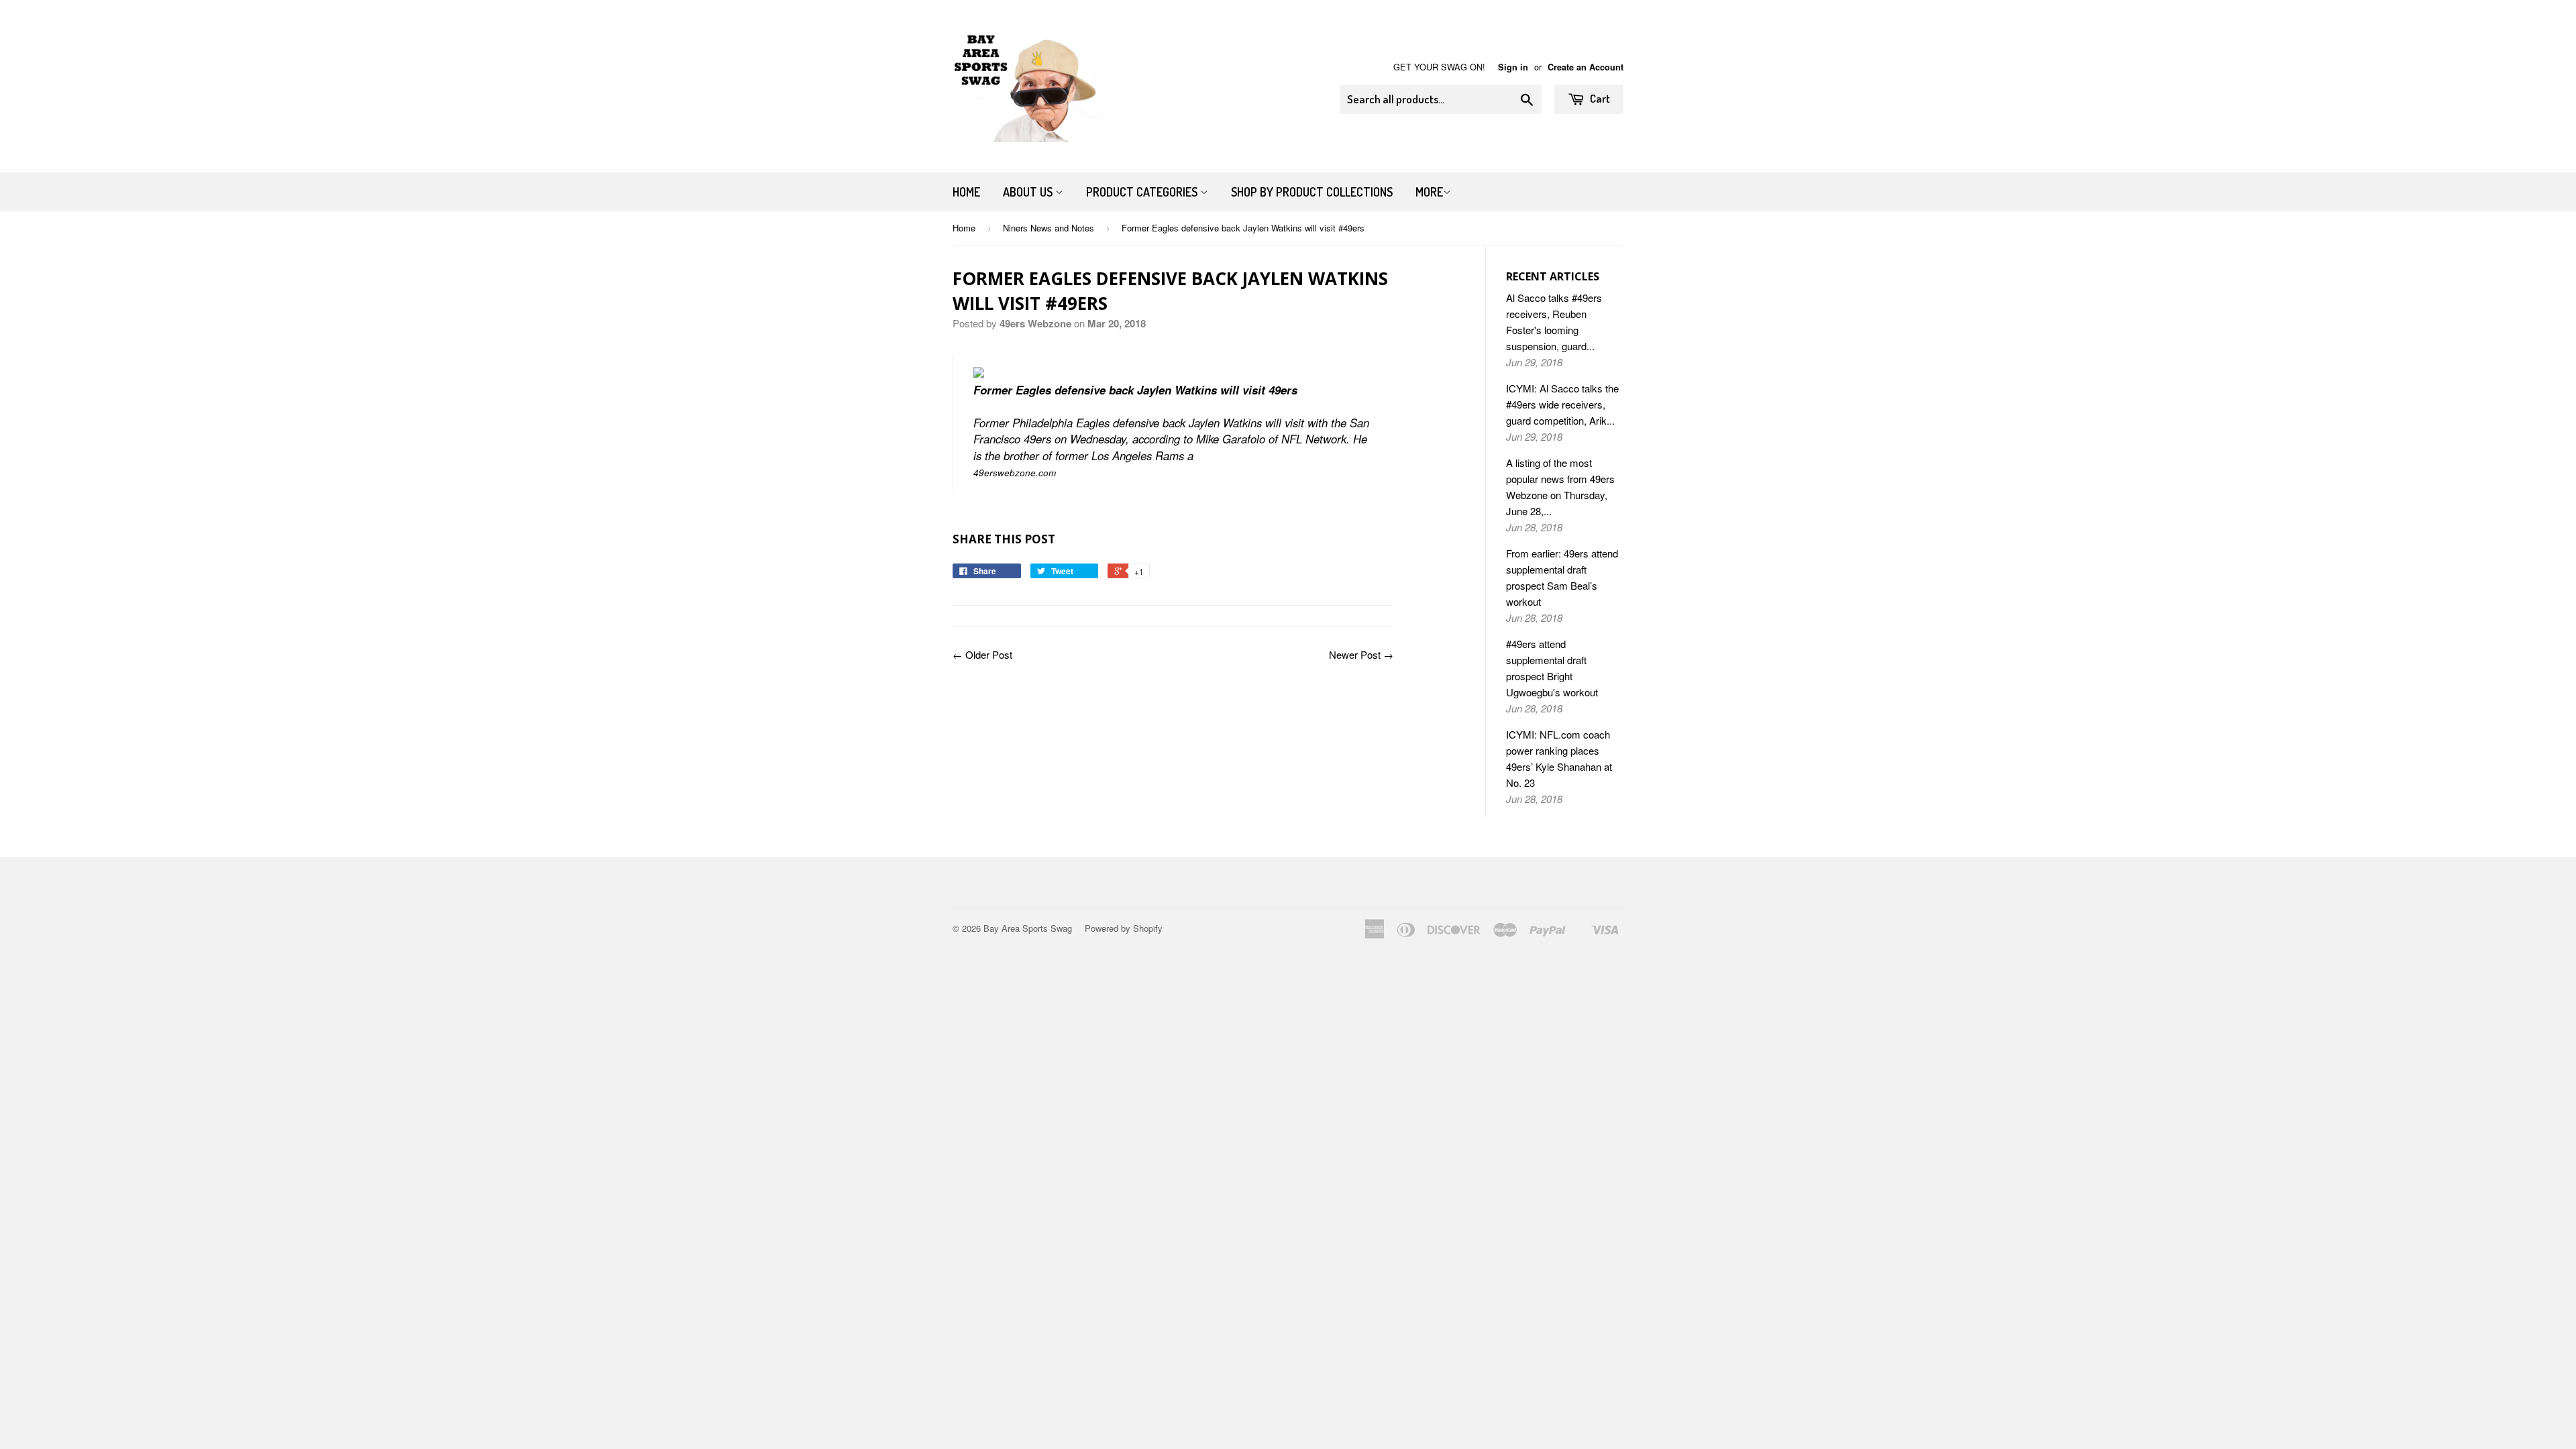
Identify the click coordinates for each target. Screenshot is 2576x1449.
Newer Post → (1361, 654)
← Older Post (982, 654)
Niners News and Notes (1049, 228)
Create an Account (1586, 67)
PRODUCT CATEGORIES (1143, 192)
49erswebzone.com (1015, 473)
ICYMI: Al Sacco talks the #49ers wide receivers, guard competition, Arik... (1562, 404)
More (1429, 192)
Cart (1599, 98)
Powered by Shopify (1124, 928)
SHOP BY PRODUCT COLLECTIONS (1312, 192)
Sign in (1513, 67)
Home (966, 192)
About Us (1029, 192)
